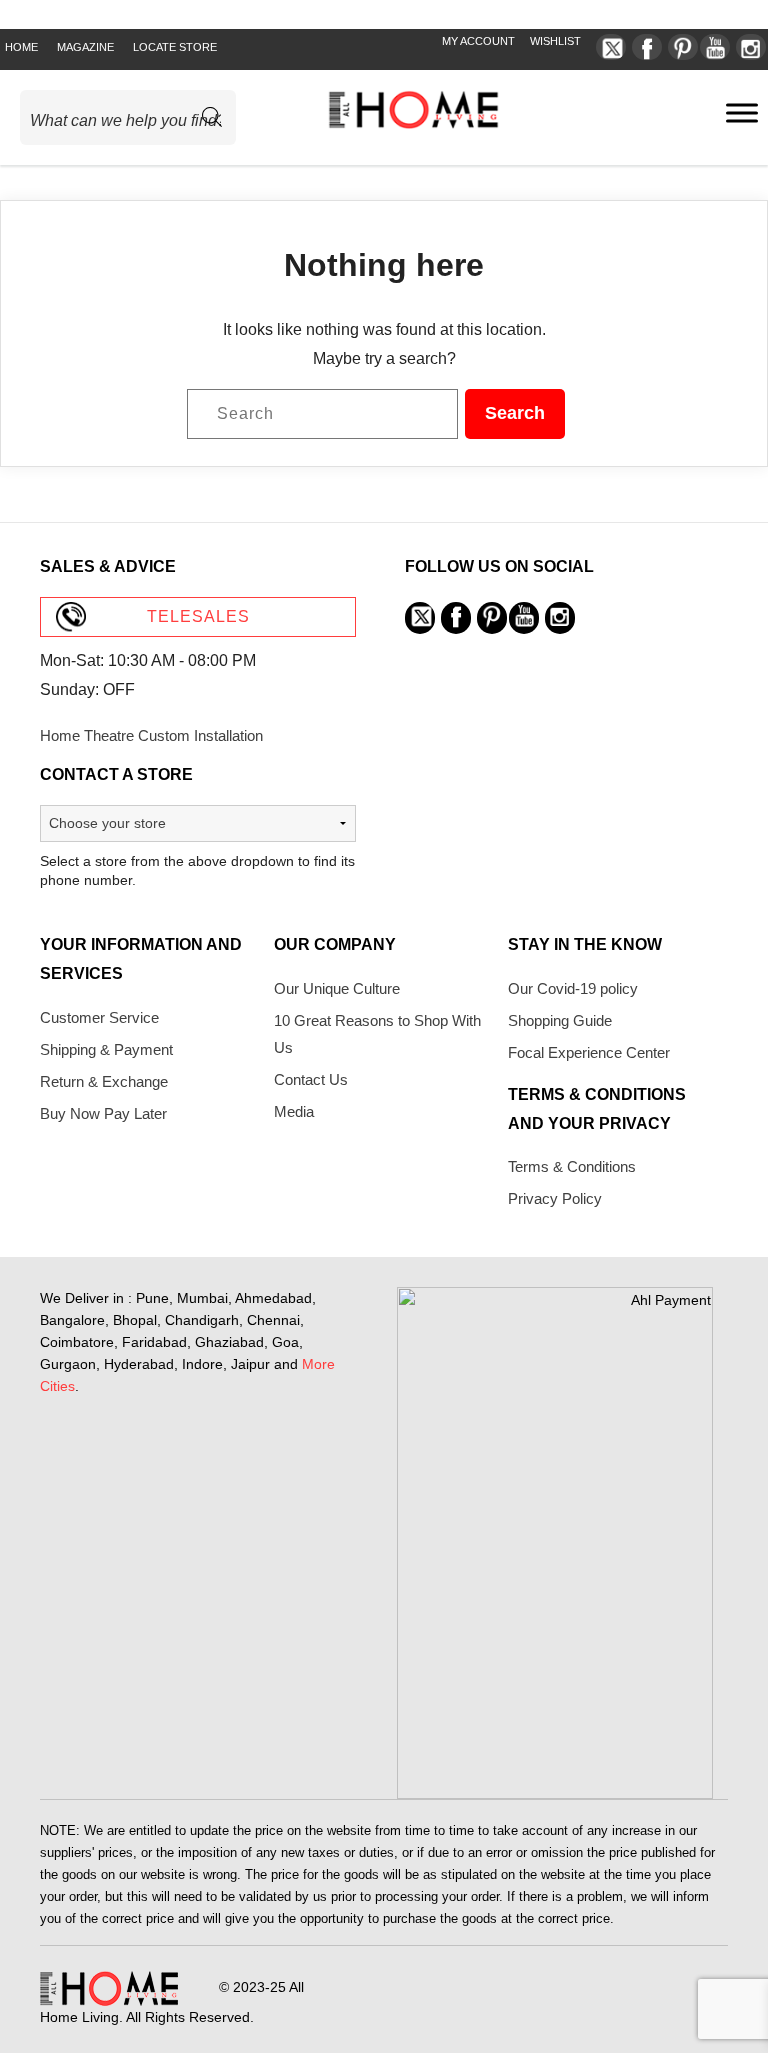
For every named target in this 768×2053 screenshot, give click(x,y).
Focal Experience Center (589, 1052)
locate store (175, 47)
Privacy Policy (555, 1198)
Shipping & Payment (106, 1049)
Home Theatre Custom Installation (151, 735)
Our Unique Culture (337, 988)
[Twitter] (611, 47)
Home (21, 47)
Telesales (198, 616)
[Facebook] (647, 47)
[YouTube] (715, 47)
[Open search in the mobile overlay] (136, 117)
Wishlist (555, 41)
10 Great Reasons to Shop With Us (377, 1034)
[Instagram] (751, 47)
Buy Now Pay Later (103, 1113)
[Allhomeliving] (413, 123)
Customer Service (99, 1017)
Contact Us (311, 1079)
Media (294, 1111)
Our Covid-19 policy (573, 988)
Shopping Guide (560, 1020)
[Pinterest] (683, 47)
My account (478, 41)
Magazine (85, 47)
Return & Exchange (104, 1081)
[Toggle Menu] (742, 112)
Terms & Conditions (572, 1166)
